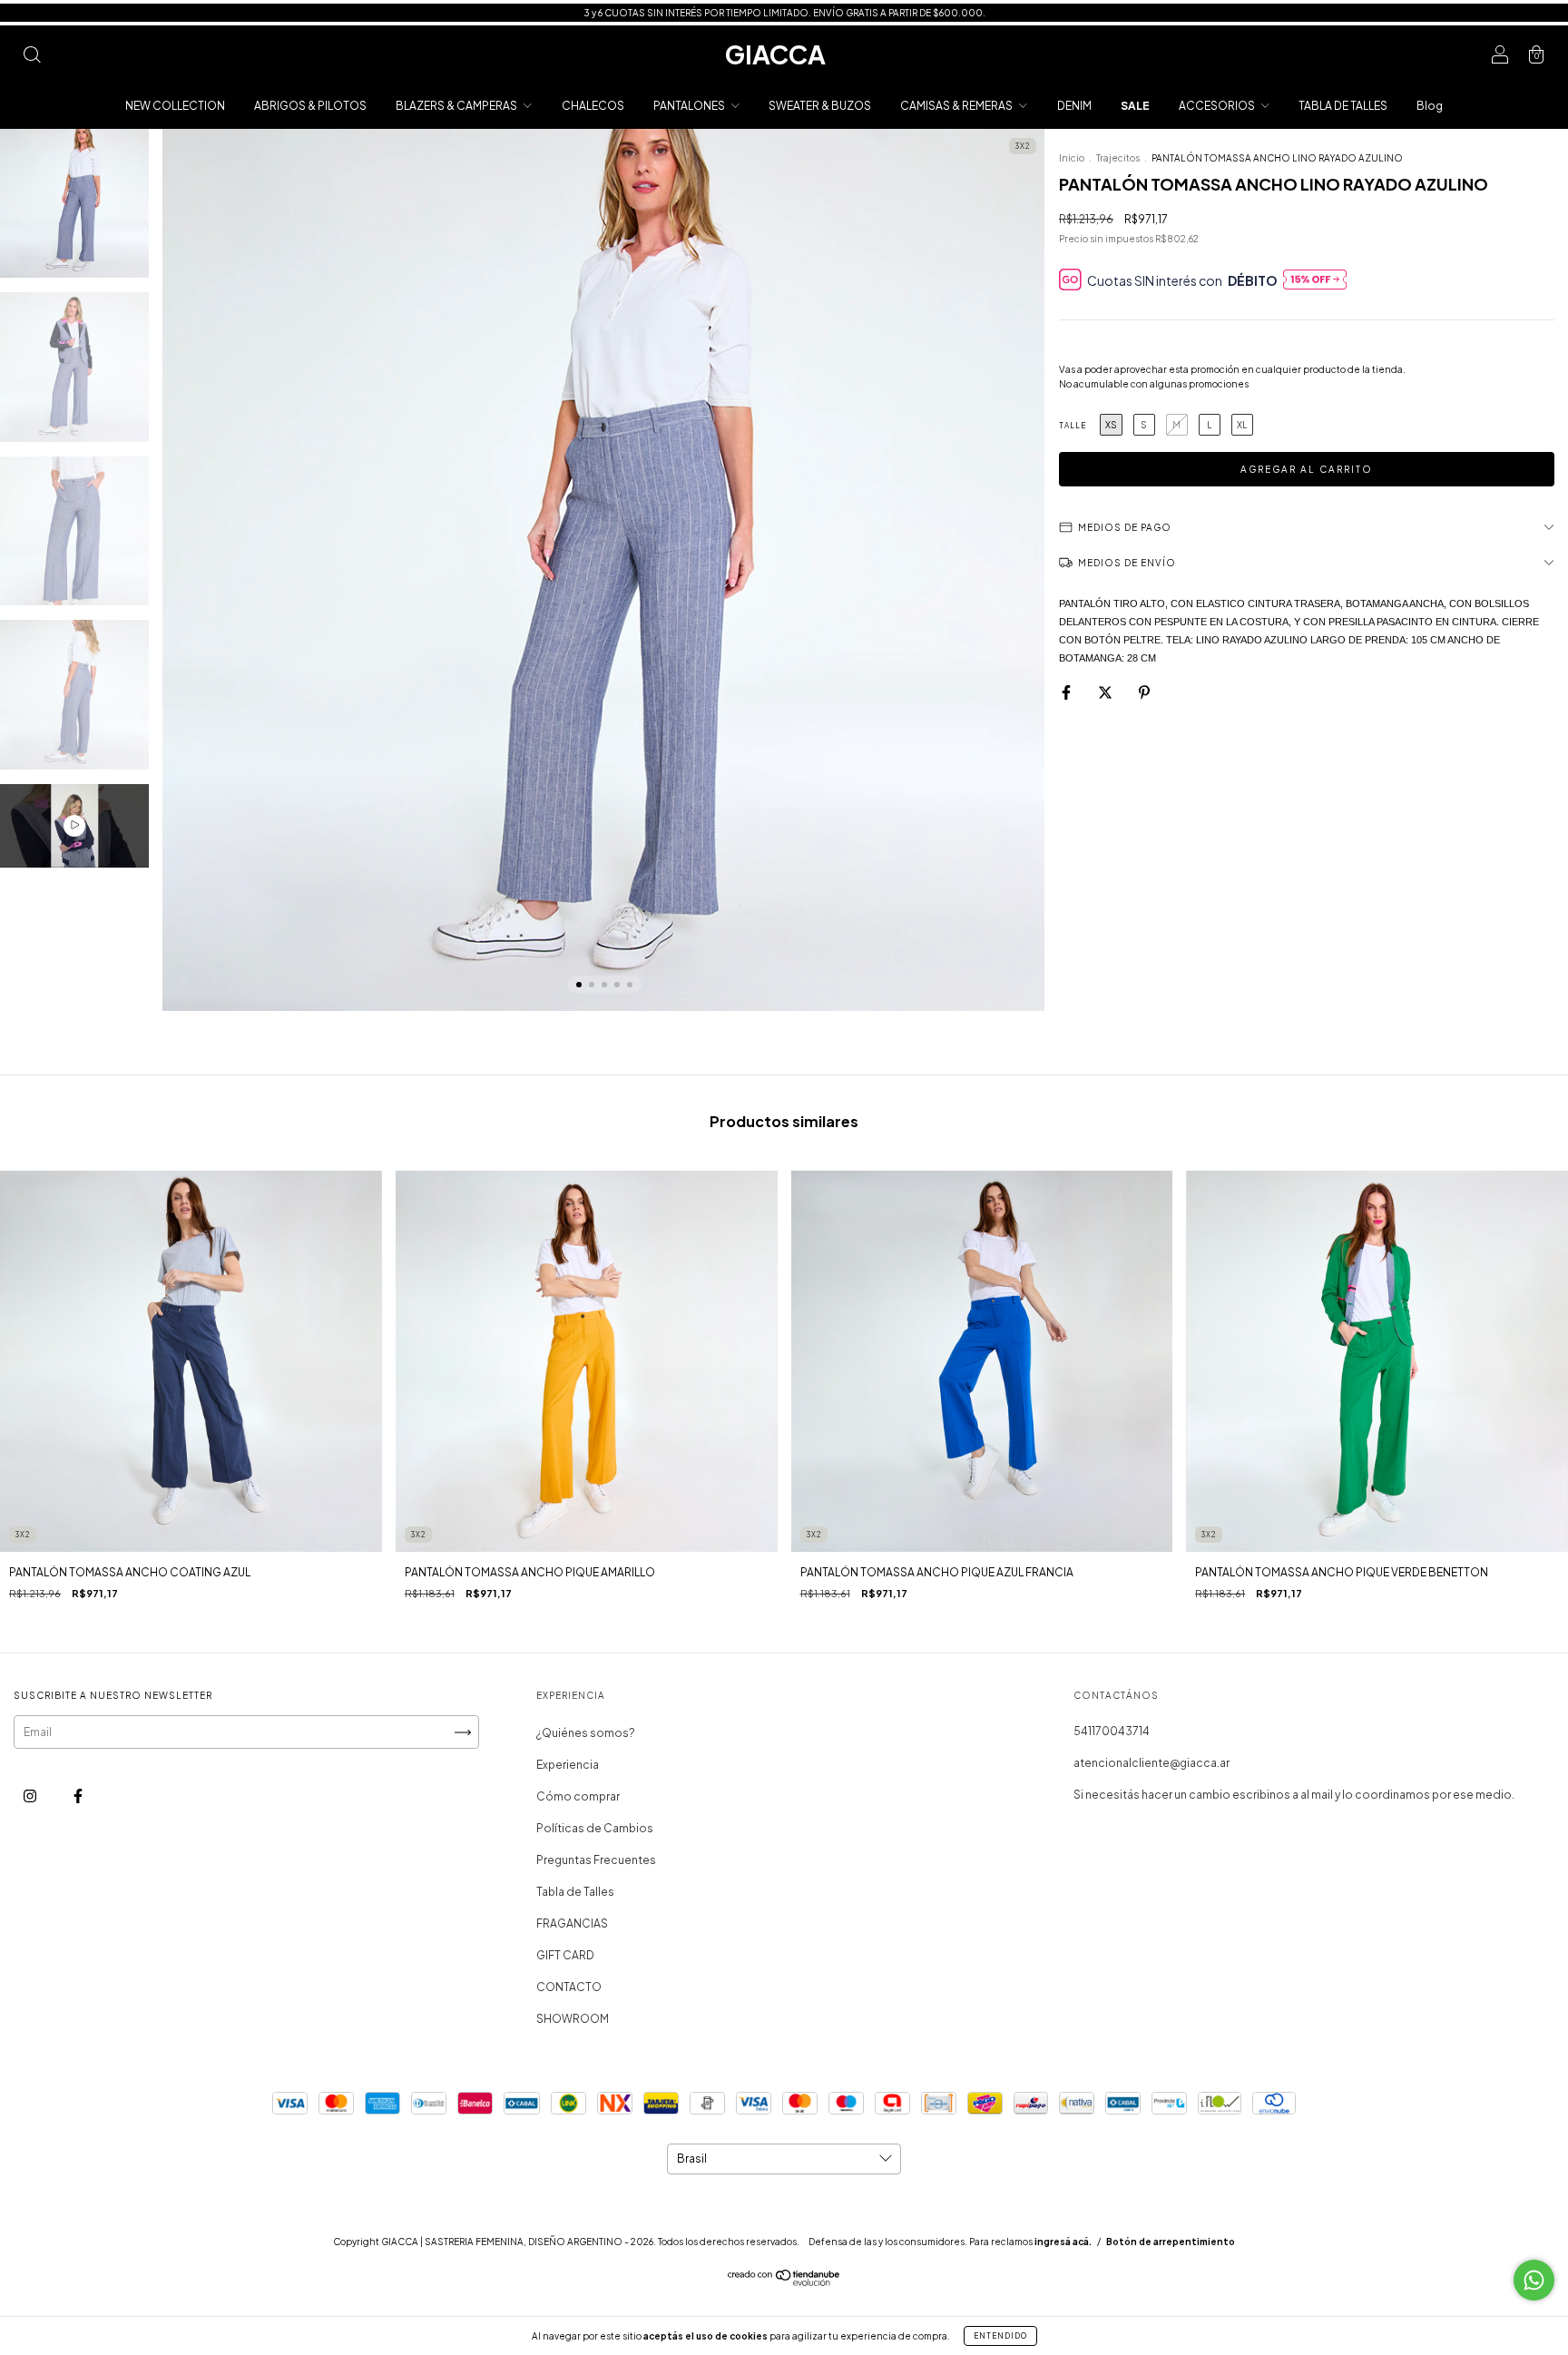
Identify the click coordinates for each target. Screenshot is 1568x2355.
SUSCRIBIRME (909, 289)
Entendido (1000, 2336)
